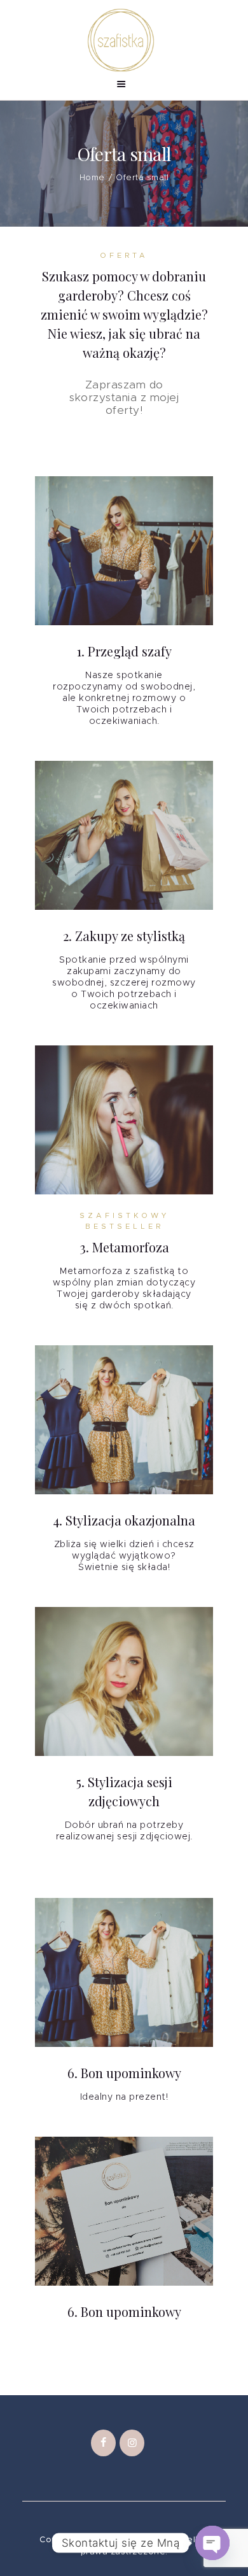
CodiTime (142, 2540)
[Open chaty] (212, 2543)
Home (92, 178)
